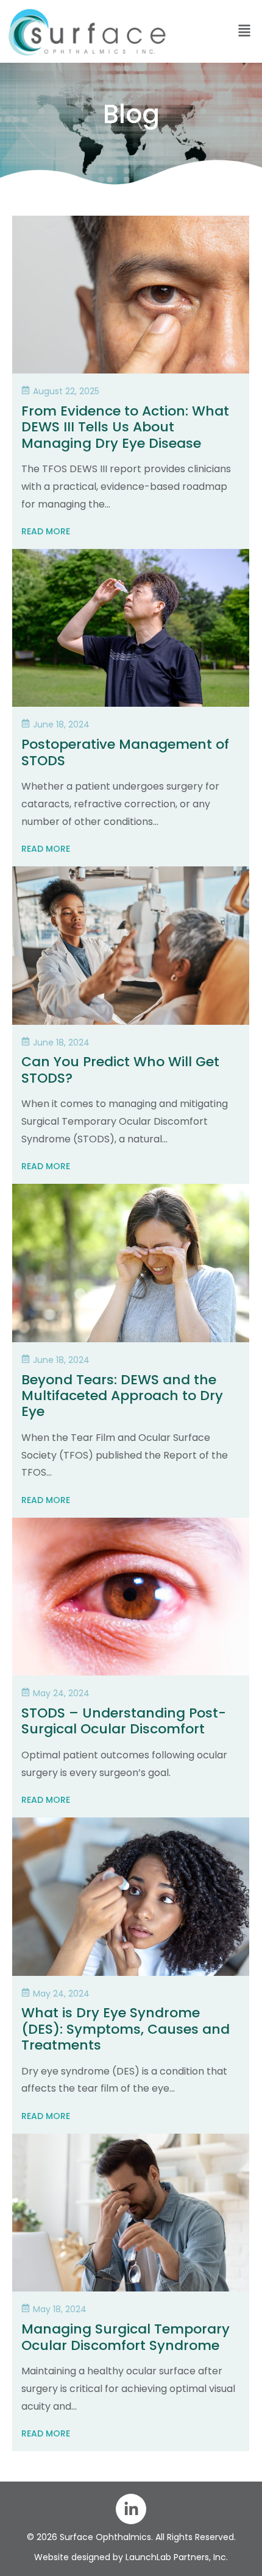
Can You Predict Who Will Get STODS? (120, 1070)
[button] (218, 31)
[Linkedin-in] (131, 2509)
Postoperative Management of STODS (125, 752)
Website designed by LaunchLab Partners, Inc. (131, 2557)
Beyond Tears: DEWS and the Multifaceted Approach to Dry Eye (122, 1396)
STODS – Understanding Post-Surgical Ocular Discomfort (124, 1721)
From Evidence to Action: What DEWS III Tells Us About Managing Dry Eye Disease (125, 427)
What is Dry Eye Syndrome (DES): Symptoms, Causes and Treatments (126, 2029)
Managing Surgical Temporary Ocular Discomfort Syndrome (126, 2337)
